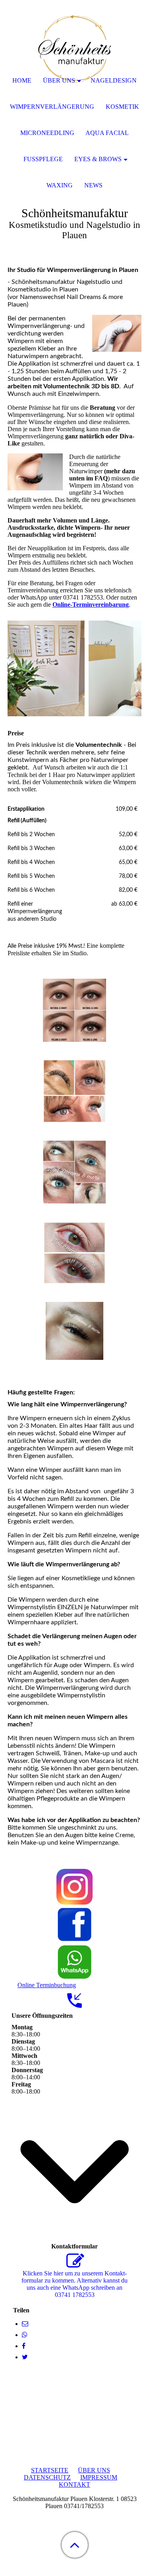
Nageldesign (114, 80)
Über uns (59, 80)
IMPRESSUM (99, 2477)
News (93, 185)
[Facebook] (24, 2346)
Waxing (60, 185)
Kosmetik (122, 107)
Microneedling (47, 133)
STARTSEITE (50, 2470)
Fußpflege (43, 159)
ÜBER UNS (94, 2470)
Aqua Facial (107, 133)
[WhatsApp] (25, 2335)
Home (22, 80)
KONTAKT (74, 2484)
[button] (75, 2545)
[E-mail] (25, 2324)
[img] (75, 50)
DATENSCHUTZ (47, 2477)
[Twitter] (25, 2357)
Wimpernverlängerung (52, 107)
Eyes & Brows (98, 159)
